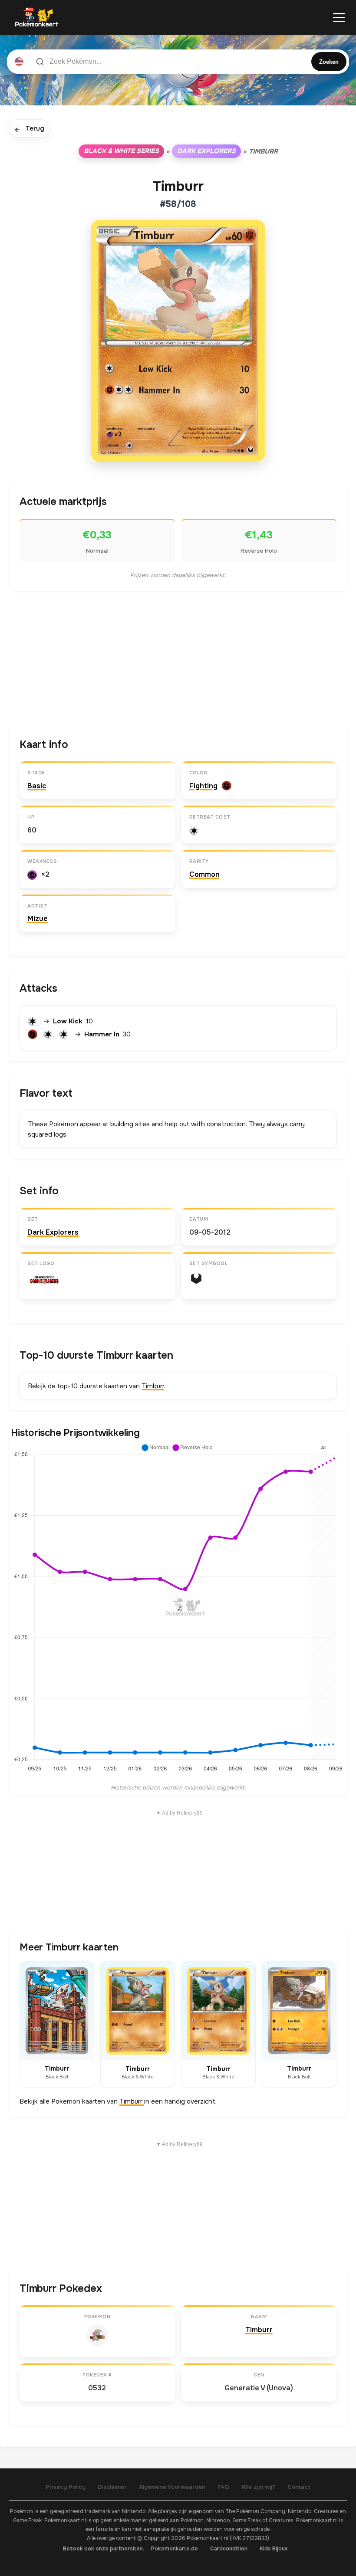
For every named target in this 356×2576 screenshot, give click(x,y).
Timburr (153, 1386)
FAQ (223, 2487)
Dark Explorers (206, 151)
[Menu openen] (339, 17)
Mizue (38, 919)
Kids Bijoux (274, 2549)
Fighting (203, 786)
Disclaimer (112, 2487)
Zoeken (329, 62)
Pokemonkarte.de (175, 2549)
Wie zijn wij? (258, 2487)
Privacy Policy (66, 2487)
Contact (299, 2487)
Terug (29, 129)
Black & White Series (121, 151)
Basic (37, 786)
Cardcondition (229, 2549)
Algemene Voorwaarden (172, 2487)
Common (204, 874)
